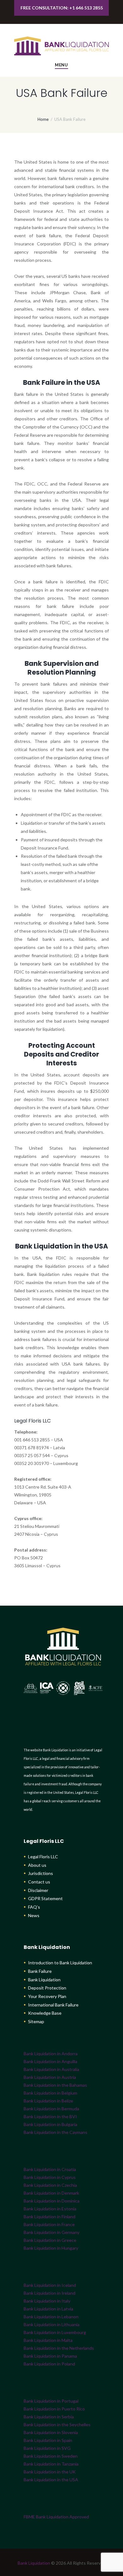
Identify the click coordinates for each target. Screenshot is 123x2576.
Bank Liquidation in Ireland (50, 2293)
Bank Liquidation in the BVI (50, 2116)
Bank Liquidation (44, 1980)
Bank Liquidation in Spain (48, 2440)
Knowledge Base (45, 2013)
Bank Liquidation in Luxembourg (55, 2332)
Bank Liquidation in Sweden (51, 2456)
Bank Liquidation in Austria (50, 2077)
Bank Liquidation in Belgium (50, 2093)
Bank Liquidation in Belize (48, 2101)
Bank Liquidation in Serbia (49, 2417)
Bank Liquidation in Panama (50, 2356)
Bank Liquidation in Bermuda (51, 2109)
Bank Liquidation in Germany (52, 2232)
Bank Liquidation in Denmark (51, 2193)
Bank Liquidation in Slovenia (51, 2432)
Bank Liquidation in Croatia (50, 2169)
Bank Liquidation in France (49, 2224)
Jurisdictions (41, 1873)
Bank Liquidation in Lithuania (52, 2324)
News (34, 1915)
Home (43, 119)
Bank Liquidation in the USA (51, 2480)
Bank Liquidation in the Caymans (56, 2132)
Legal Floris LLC (43, 1857)
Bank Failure (40, 1971)
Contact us (39, 1882)
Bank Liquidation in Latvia (48, 2309)
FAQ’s (34, 1907)
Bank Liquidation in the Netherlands (59, 2348)
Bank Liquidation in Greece (50, 2240)
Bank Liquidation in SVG (47, 2448)
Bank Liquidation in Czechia (50, 2185)
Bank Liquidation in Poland (49, 2364)
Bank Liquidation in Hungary (51, 2248)
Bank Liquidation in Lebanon (51, 2317)
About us (37, 1865)
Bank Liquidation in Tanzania (51, 2464)
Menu (61, 65)
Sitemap (36, 2021)
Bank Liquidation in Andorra (51, 2054)
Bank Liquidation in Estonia (50, 2209)
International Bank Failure (53, 2005)
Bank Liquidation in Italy (47, 2301)
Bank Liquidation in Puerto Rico (54, 2409)
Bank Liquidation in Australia (51, 2069)
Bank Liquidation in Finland (50, 2217)
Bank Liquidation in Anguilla (50, 2061)
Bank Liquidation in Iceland (50, 2285)
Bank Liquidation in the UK (50, 2472)
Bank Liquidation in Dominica (52, 2201)
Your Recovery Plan (47, 1996)
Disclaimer (38, 1890)
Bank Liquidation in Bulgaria (50, 2124)
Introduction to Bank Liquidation (60, 1963)
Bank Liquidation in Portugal (51, 2401)
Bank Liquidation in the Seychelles (57, 2424)
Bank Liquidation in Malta (48, 2340)
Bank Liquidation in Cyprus (50, 2177)
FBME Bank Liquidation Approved (56, 2517)
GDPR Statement (45, 1898)
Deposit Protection (47, 1988)
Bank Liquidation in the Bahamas (55, 2085)
